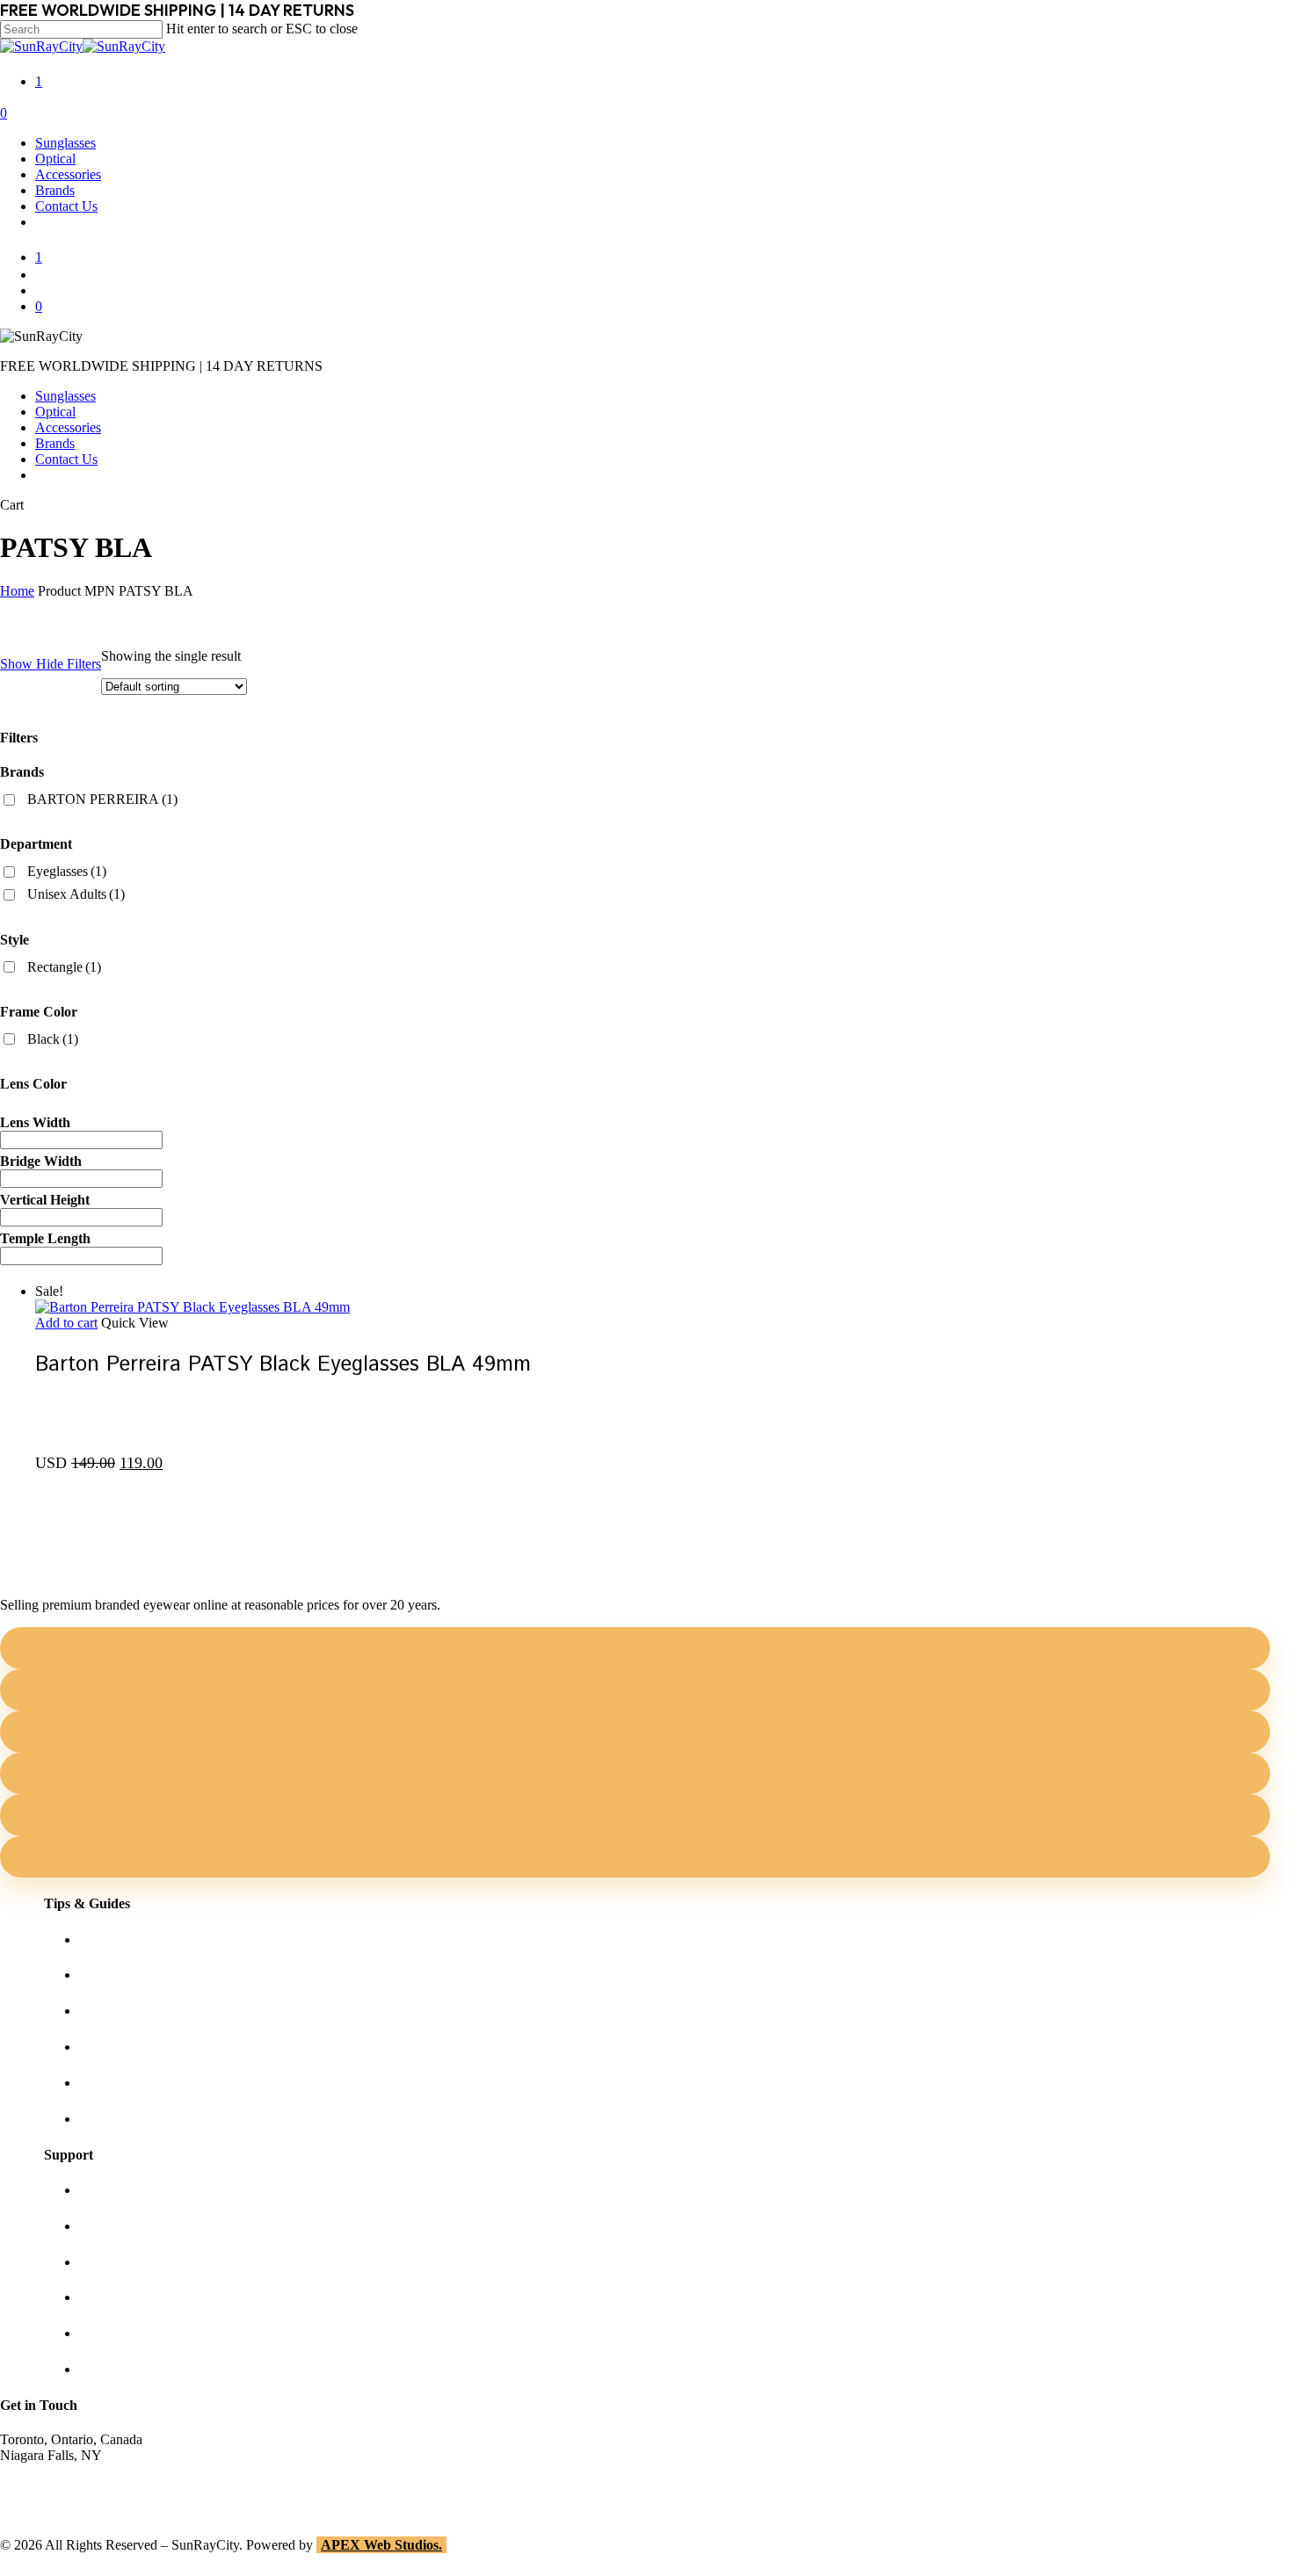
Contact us (109, 2226)
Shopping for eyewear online (160, 1939)
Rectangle (64, 967)
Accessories (68, 427)
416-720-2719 (40, 2503)
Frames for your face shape (154, 1975)
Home (17, 591)
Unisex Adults (76, 894)
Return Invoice (120, 2369)
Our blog (104, 2047)
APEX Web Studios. (381, 2545)
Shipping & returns (132, 2262)
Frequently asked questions (154, 2119)
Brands (55, 443)
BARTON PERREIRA (102, 799)
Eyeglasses (67, 871)
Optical (55, 412)
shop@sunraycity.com (62, 2471)
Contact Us (66, 459)
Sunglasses (65, 396)
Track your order (126, 2333)
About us (105, 2190)
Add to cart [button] (66, 1323)
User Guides (114, 2083)
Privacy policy (119, 2297)
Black (53, 1039)
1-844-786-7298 (45, 2487)
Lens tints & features (136, 2011)
